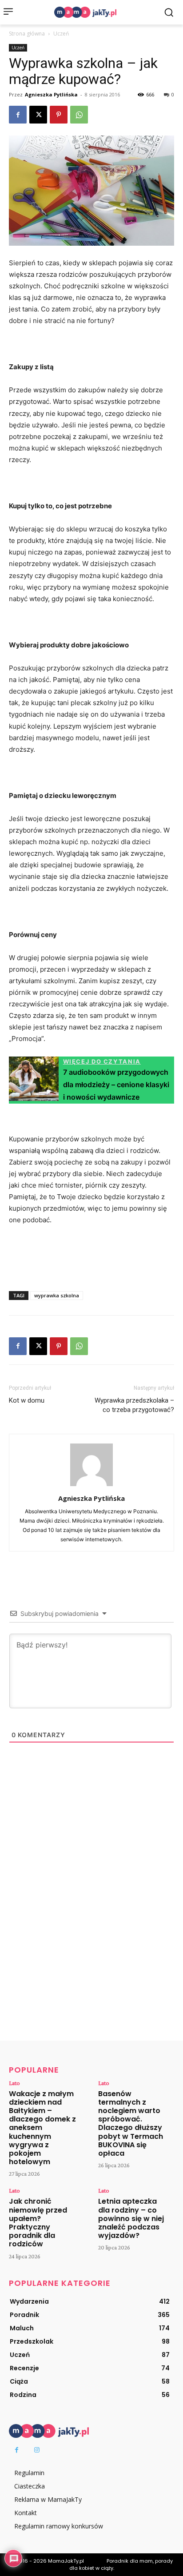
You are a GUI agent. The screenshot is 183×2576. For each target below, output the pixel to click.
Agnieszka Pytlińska (51, 94)
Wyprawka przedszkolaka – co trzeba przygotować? (134, 1405)
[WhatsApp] (79, 115)
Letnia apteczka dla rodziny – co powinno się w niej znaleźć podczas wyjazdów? (131, 2218)
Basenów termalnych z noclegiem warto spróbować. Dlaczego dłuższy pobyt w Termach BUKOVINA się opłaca (131, 2123)
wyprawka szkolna (57, 1295)
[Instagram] (37, 2450)
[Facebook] (18, 115)
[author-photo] (91, 1486)
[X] (38, 115)
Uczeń (61, 34)
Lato (14, 2083)
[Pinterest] (59, 115)
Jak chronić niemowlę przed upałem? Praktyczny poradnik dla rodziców (38, 2223)
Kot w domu (27, 1400)
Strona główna (27, 34)
